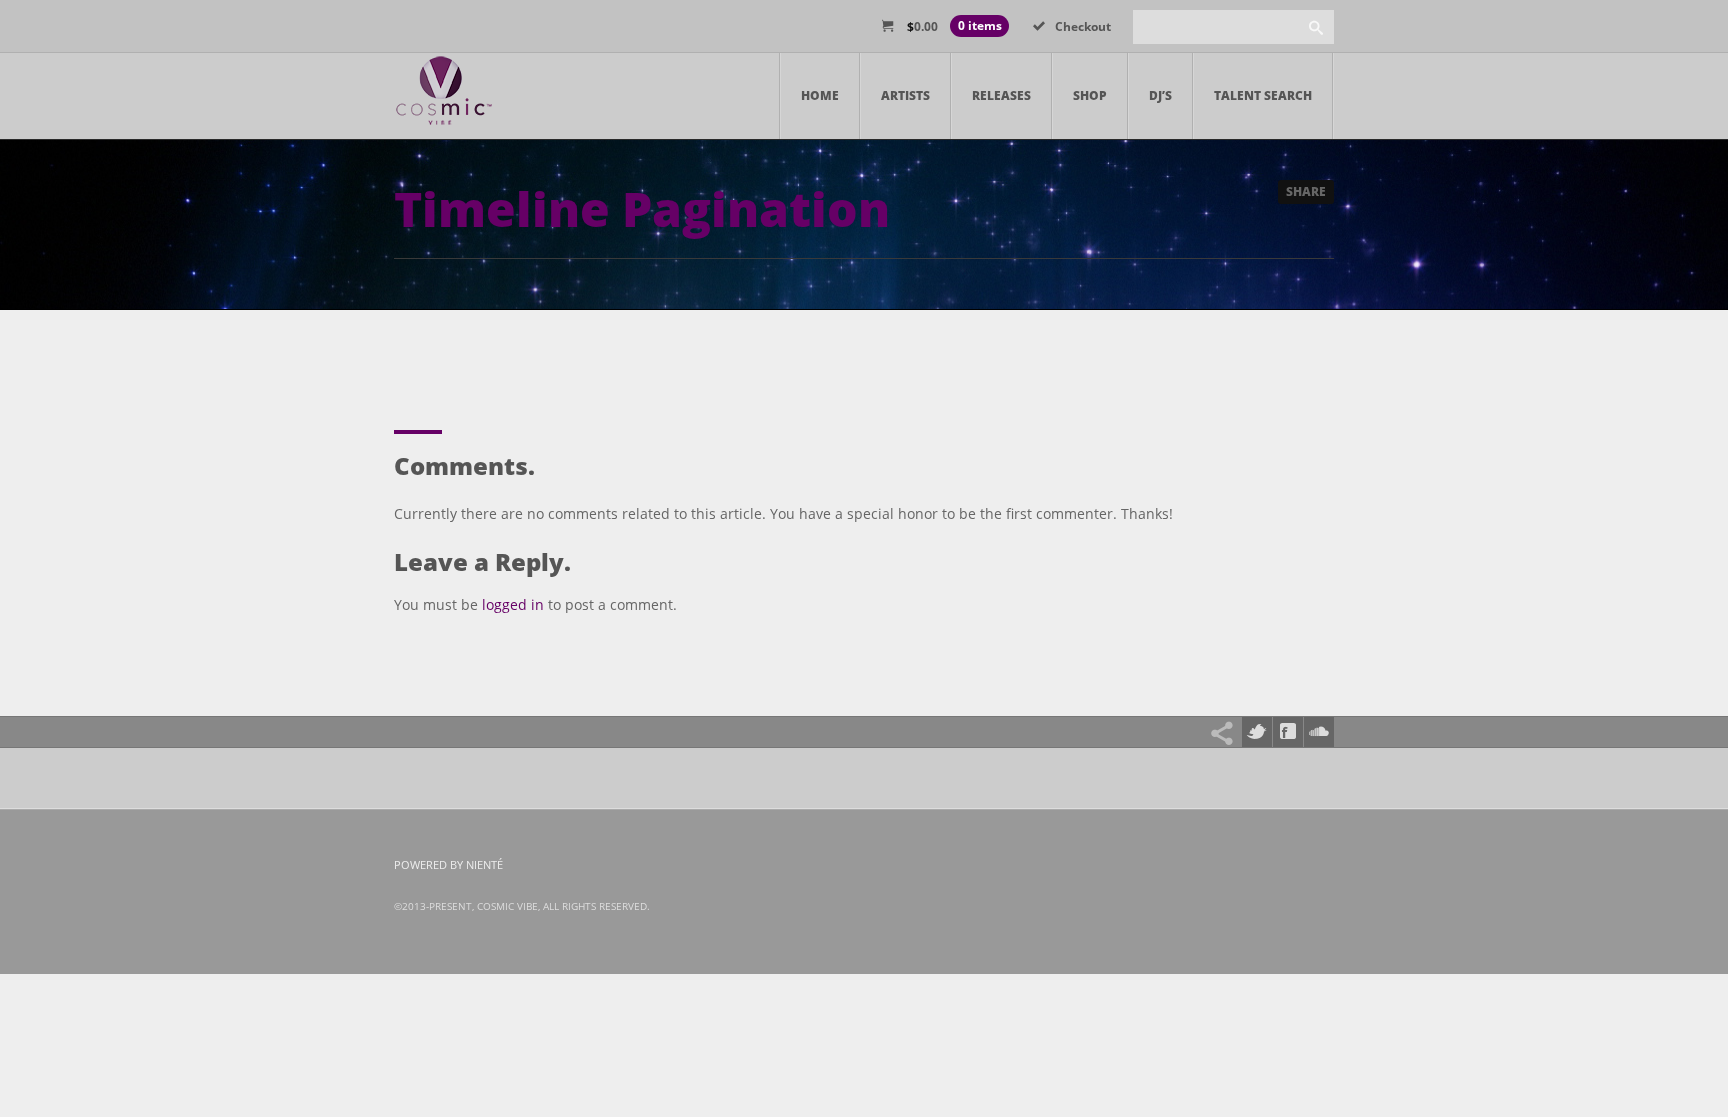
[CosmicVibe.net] (444, 96)
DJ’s (1160, 95)
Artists (905, 95)
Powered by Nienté (448, 864)
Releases (1001, 95)
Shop (1090, 95)
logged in (513, 604)
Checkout (1083, 26)
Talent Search (1263, 95)
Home (820, 95)
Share (1306, 191)
